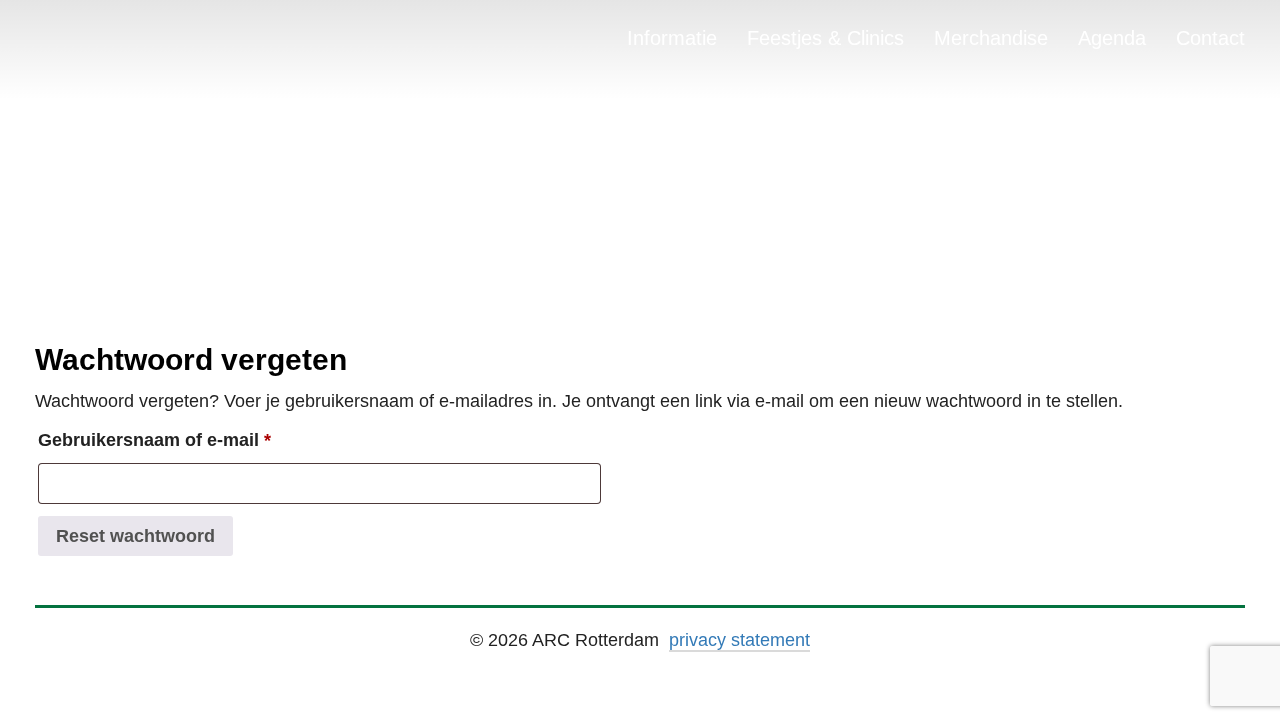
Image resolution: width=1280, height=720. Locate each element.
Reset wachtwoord (135, 536)
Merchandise (991, 38)
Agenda (1112, 38)
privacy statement (739, 640)
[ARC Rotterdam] (70, 42)
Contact (1210, 38)
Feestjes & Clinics (825, 38)
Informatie (672, 38)
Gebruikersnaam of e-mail (183, 439)
